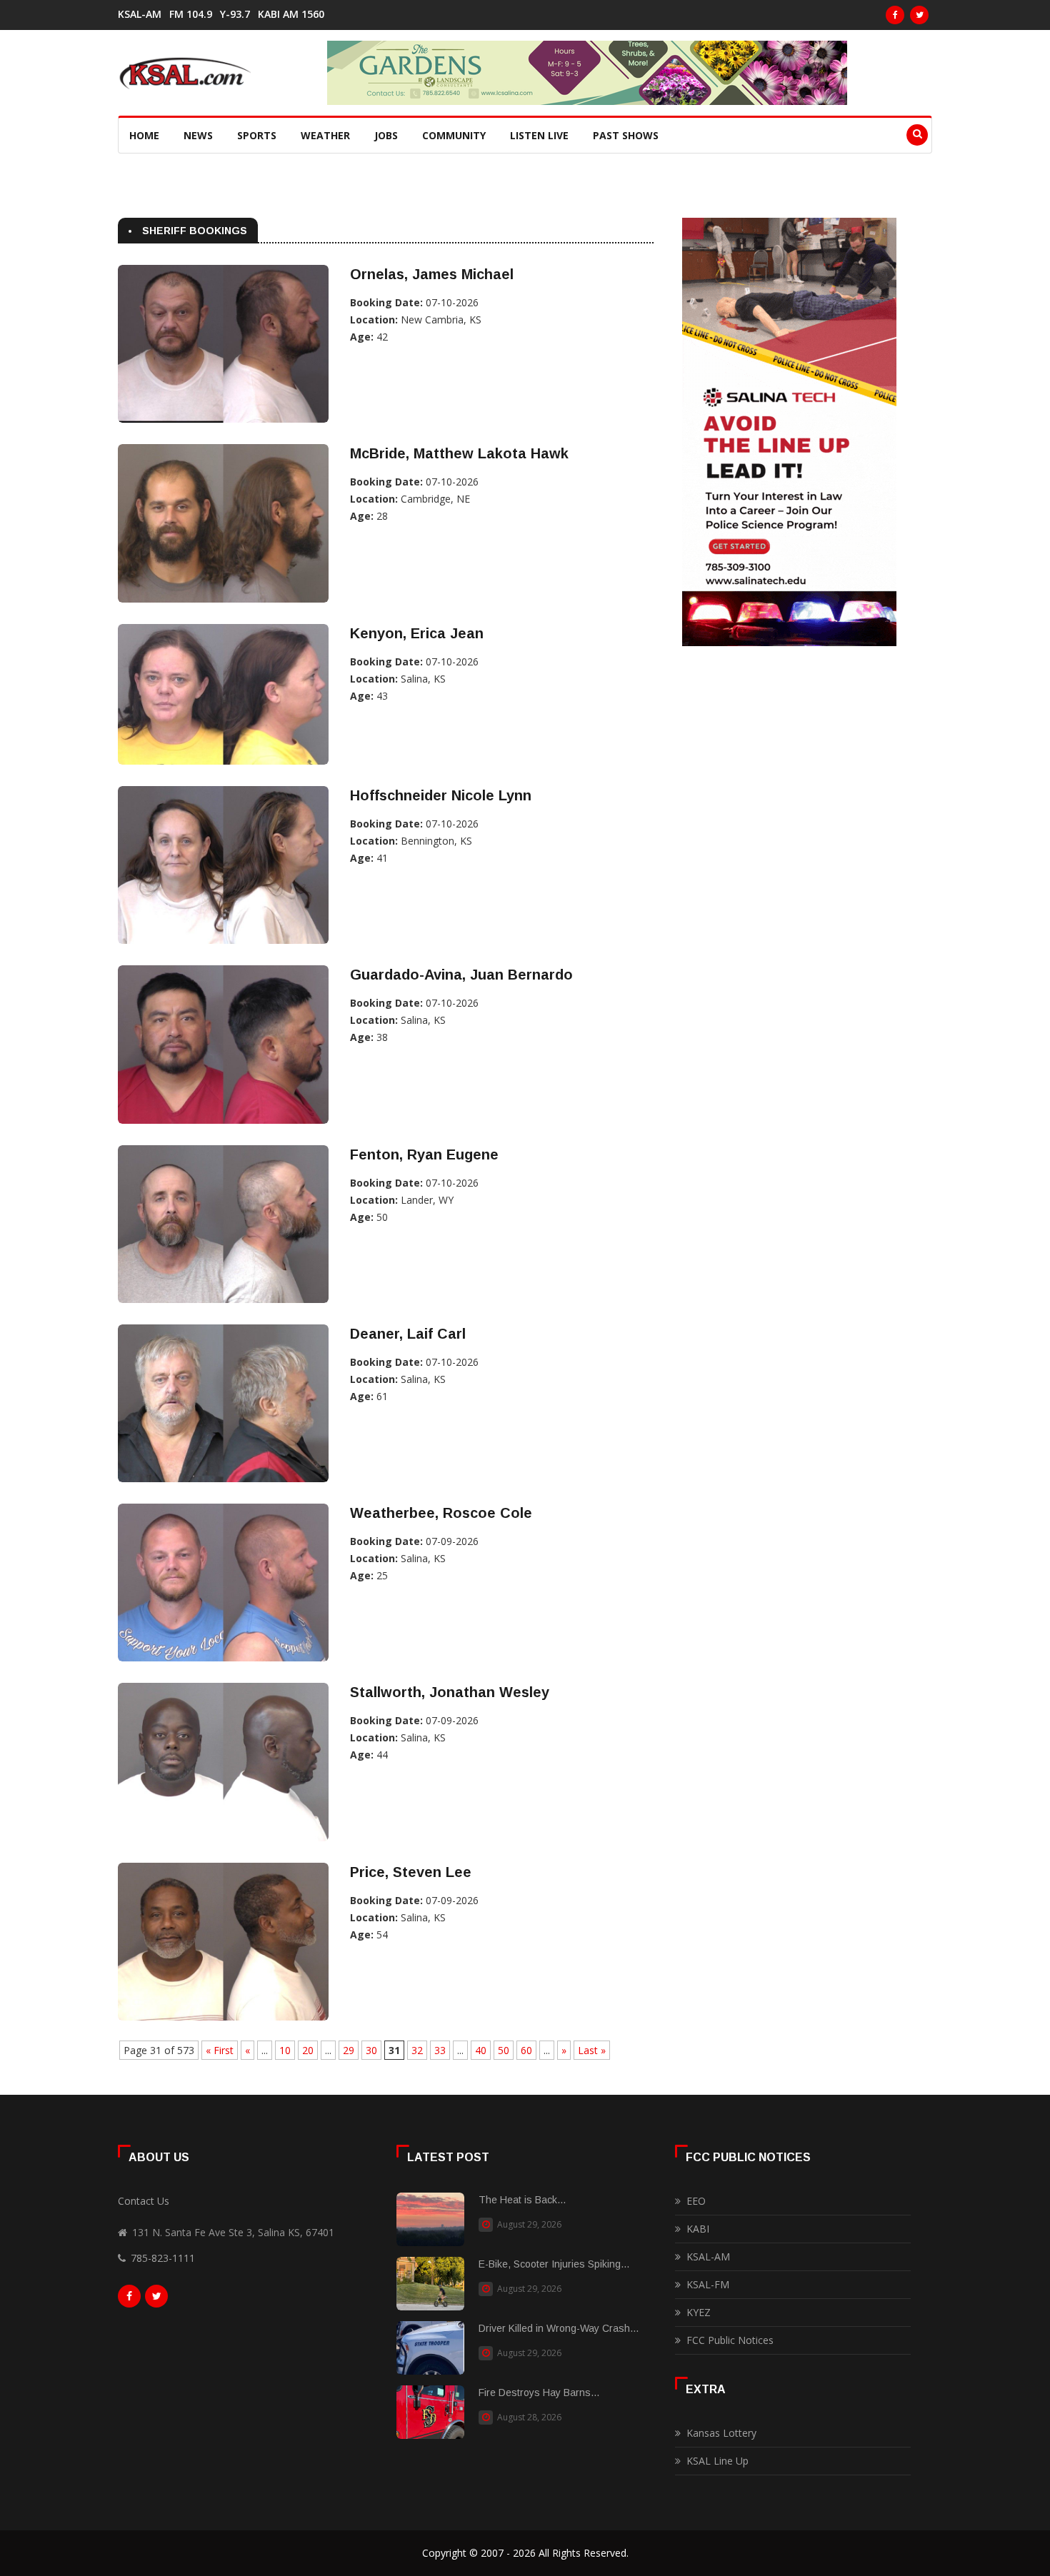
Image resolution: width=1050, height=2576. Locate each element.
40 (481, 2050)
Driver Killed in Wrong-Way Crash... (559, 2328)
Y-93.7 (235, 14)
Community (454, 135)
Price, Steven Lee (411, 1872)
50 (504, 2050)
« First (220, 2050)
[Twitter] (919, 15)
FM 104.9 (191, 14)
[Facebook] (895, 15)
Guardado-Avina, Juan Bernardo (461, 975)
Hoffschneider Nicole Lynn (441, 795)
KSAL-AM (140, 14)
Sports (257, 135)
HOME (144, 135)
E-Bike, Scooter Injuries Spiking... (554, 2264)
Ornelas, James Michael (432, 274)
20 (308, 2050)
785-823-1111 (163, 2258)
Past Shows (626, 135)
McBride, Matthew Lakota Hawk (459, 453)
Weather (325, 135)
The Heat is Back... (522, 2200)
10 (285, 2050)
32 (417, 2050)
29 (349, 2050)
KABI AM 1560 (291, 14)
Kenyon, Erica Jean (417, 633)
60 (526, 2050)
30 (371, 2050)
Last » (592, 2050)
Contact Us (144, 2201)
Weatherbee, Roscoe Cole (441, 1513)
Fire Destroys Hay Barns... (539, 2393)
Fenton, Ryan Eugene (424, 1154)
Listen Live (539, 135)
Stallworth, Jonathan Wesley (450, 1692)
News (198, 135)
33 (440, 2050)
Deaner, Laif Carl (408, 1334)
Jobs (386, 135)
